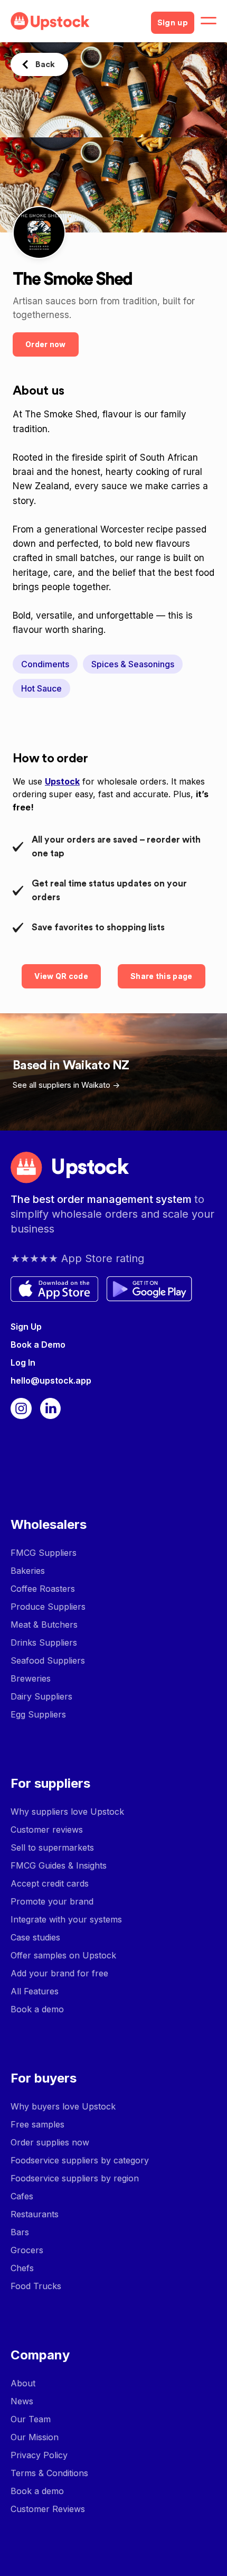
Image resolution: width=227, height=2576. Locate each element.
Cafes (22, 2196)
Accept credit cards (50, 1883)
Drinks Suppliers (44, 1642)
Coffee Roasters (43, 1589)
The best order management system (102, 1199)
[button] (209, 21)
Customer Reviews (48, 2509)
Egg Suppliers (38, 1714)
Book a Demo (38, 1345)
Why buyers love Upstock (63, 2106)
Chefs (22, 2268)
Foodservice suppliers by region (75, 2178)
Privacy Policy (39, 2455)
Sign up (173, 23)
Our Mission (35, 2437)
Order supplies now (50, 2142)
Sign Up (26, 1327)
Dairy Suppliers (41, 1696)
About (23, 2383)
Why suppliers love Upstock (67, 1812)
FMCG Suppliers (44, 1553)
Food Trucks (36, 2286)
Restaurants (35, 2214)
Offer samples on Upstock (63, 1955)
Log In (23, 1362)
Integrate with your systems (66, 1919)
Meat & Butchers (44, 1625)
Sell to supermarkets (52, 1847)
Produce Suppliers (48, 1607)
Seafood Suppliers (48, 1660)
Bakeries (28, 1571)
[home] (77, 21)
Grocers (27, 2250)
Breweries (31, 1678)
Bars (20, 2232)
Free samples (37, 2124)
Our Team (31, 2419)
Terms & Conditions (49, 2473)
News (22, 2401)
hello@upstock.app (51, 1380)
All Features (35, 1991)
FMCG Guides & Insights (59, 1865)
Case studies (35, 1937)
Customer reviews (47, 1830)
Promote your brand (52, 1901)
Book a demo (37, 2009)
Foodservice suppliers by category (80, 2160)
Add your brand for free (59, 1973)
